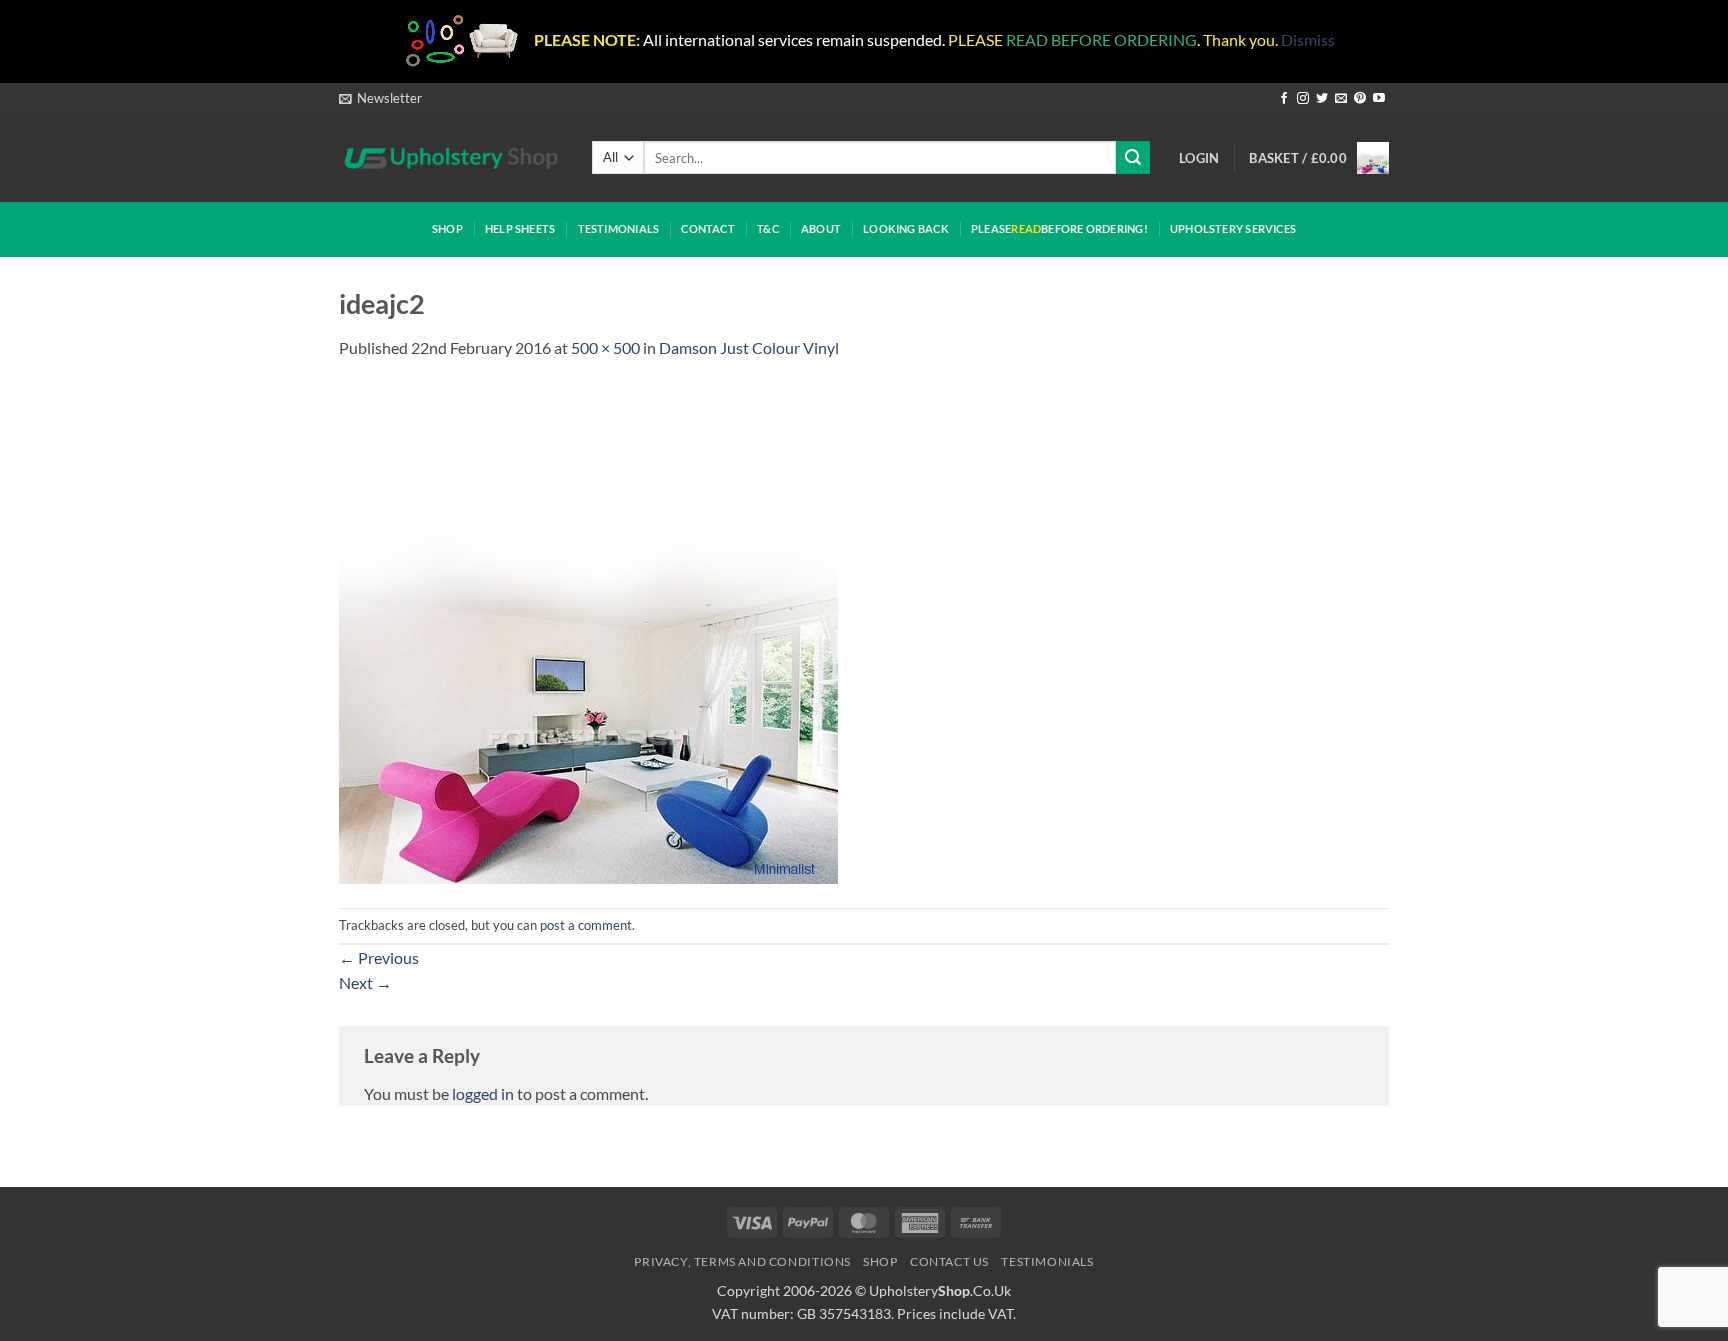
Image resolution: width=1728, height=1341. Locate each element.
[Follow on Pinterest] (1360, 99)
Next (365, 982)
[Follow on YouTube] (1379, 99)
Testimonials (619, 228)
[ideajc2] (589, 631)
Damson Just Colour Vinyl (749, 347)
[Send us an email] (1341, 99)
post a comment (586, 925)
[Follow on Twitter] (1322, 99)
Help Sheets (520, 228)
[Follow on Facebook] (1284, 99)
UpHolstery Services (1233, 228)
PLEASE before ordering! (1059, 228)
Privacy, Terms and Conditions (742, 1261)
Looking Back (906, 228)
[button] (380, 98)
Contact (708, 228)
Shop (447, 228)
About (821, 228)
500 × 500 (605, 347)
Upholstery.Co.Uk (940, 1290)
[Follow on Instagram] (1303, 99)
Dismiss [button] (1308, 39)
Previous (379, 957)
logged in (483, 1093)
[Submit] (1133, 157)
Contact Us (949, 1261)
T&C (768, 228)
